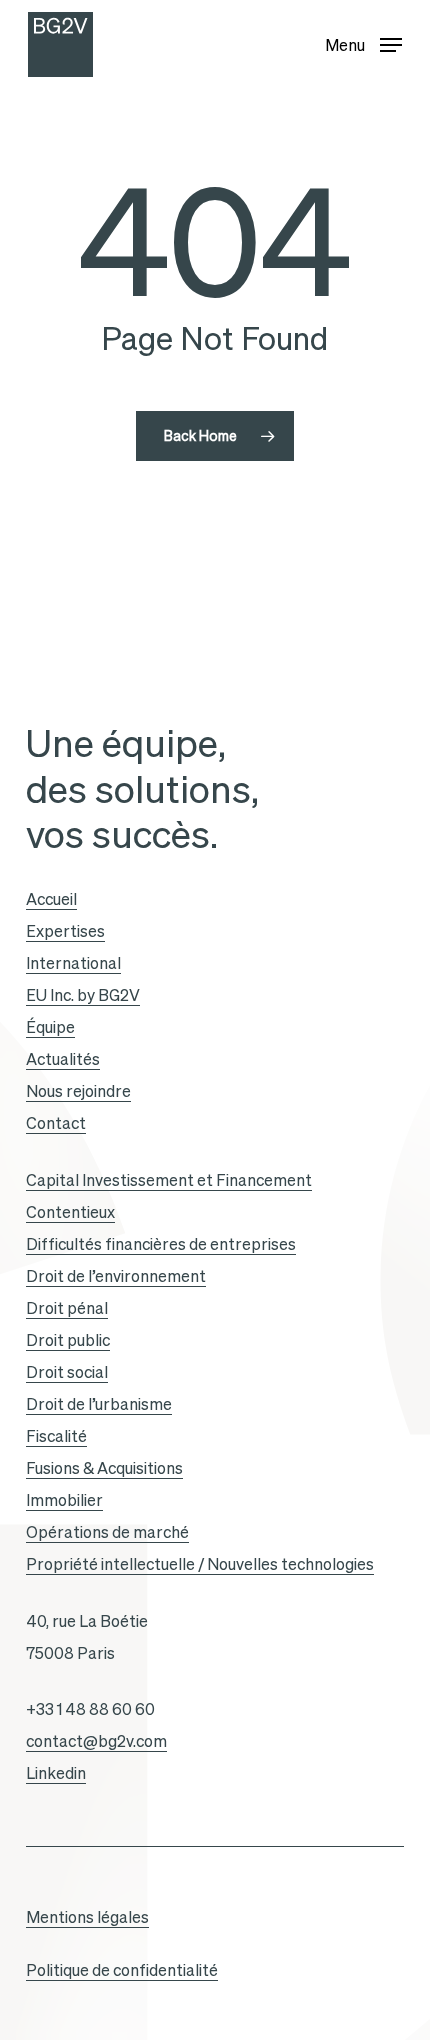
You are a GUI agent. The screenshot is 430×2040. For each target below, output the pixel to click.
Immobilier (64, 1500)
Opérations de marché (107, 1532)
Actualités (63, 1059)
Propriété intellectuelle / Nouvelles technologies (200, 1564)
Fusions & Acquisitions (104, 1468)
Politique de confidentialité (122, 1970)
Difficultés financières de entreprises (161, 1244)
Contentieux (70, 1212)
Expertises (65, 931)
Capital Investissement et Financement (169, 1180)
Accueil (51, 899)
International (73, 963)
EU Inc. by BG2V (83, 995)
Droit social (67, 1372)
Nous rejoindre (78, 1091)
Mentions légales (87, 1917)
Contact (56, 1123)
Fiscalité (56, 1436)
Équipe (50, 1027)
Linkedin (56, 1773)
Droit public (68, 1340)
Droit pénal (67, 1308)
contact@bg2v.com (96, 1741)
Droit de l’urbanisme (99, 1404)
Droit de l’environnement (116, 1276)
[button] (363, 40)
